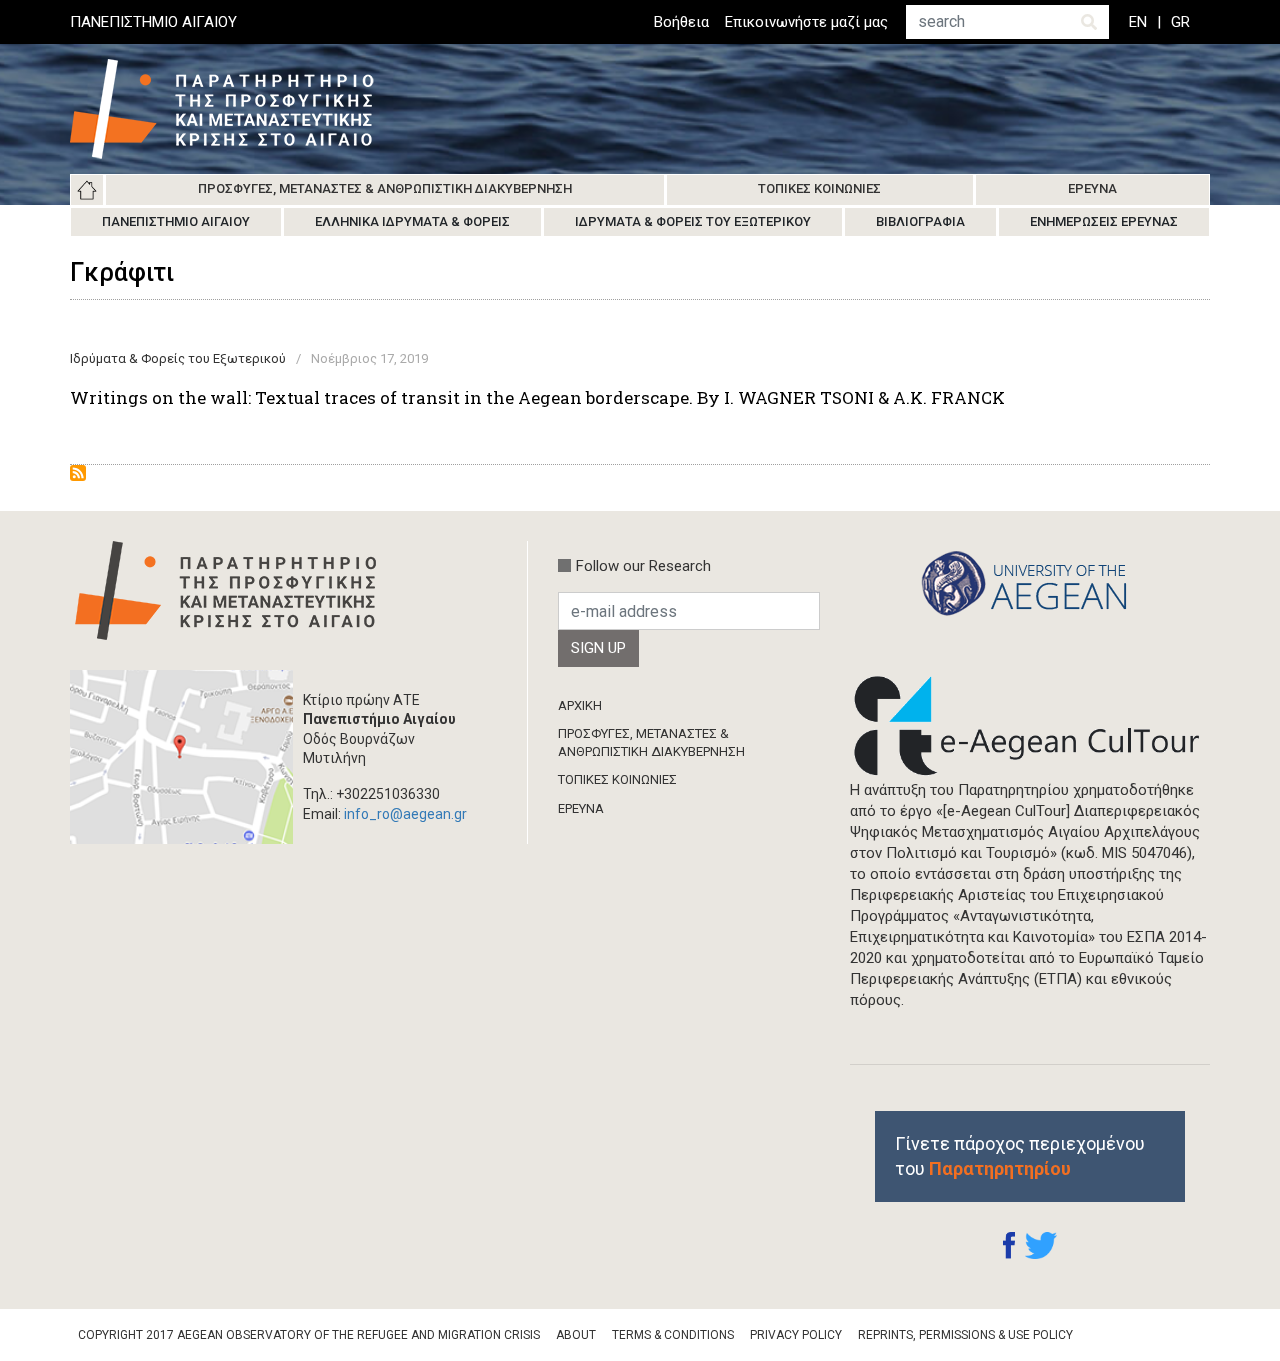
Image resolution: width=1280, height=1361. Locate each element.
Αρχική (87, 190)
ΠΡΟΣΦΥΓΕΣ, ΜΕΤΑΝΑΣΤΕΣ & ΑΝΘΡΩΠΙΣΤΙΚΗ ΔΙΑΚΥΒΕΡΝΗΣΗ (651, 742)
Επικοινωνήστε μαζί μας (806, 22)
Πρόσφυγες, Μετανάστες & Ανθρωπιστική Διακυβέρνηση (385, 188)
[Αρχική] (237, 109)
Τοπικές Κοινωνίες (819, 188)
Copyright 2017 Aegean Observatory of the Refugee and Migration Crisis (309, 1335)
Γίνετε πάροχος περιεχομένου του (1020, 1156)
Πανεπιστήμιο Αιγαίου (176, 221)
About (576, 1335)
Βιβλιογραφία (920, 221)
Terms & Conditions (673, 1335)
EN (1138, 22)
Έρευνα (1092, 188)
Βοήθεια (681, 22)
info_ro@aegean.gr (405, 814)
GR (1180, 22)
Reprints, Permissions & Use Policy (965, 1335)
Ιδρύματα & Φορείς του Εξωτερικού (693, 221)
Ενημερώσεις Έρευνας (1104, 221)
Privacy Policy (796, 1335)
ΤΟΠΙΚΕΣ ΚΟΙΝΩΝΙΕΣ (617, 779)
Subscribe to (78, 473)
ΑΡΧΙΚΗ (580, 705)
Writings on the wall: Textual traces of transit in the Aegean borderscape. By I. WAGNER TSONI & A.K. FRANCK (537, 398)
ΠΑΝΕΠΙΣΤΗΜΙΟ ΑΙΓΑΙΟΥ (153, 22)
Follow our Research (643, 566)
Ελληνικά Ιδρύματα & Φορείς (412, 221)
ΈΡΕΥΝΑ (581, 808)
